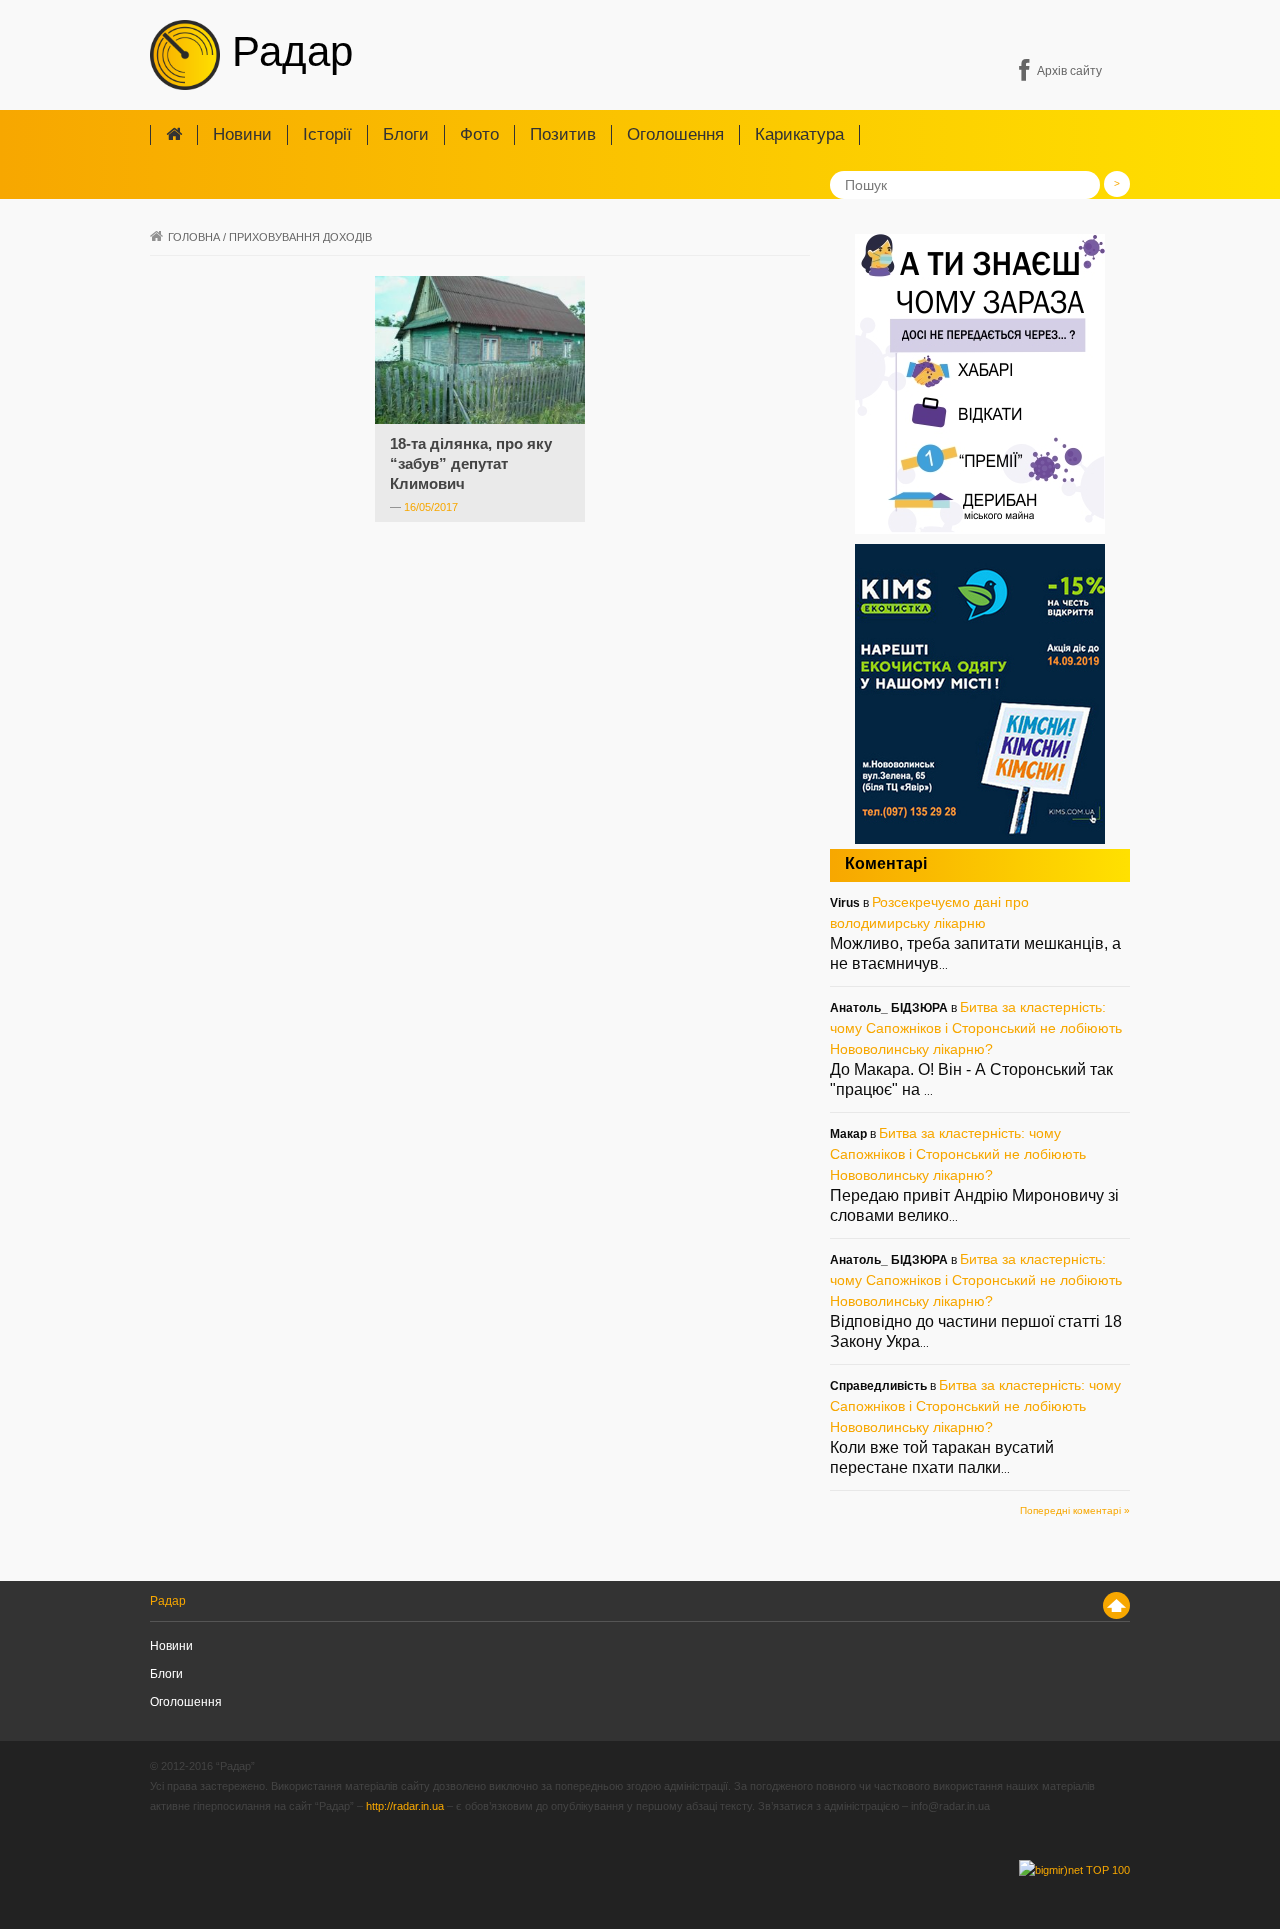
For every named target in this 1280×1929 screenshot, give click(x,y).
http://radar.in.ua (405, 1806)
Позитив (563, 134)
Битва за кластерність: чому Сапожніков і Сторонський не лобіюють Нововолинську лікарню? (976, 1028)
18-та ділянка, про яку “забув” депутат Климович (471, 463)
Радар (286, 51)
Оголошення (675, 134)
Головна (194, 237)
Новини (242, 134)
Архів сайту (1069, 71)
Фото (479, 134)
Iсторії (327, 134)
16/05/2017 (431, 507)
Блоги (406, 134)
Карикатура (799, 134)
